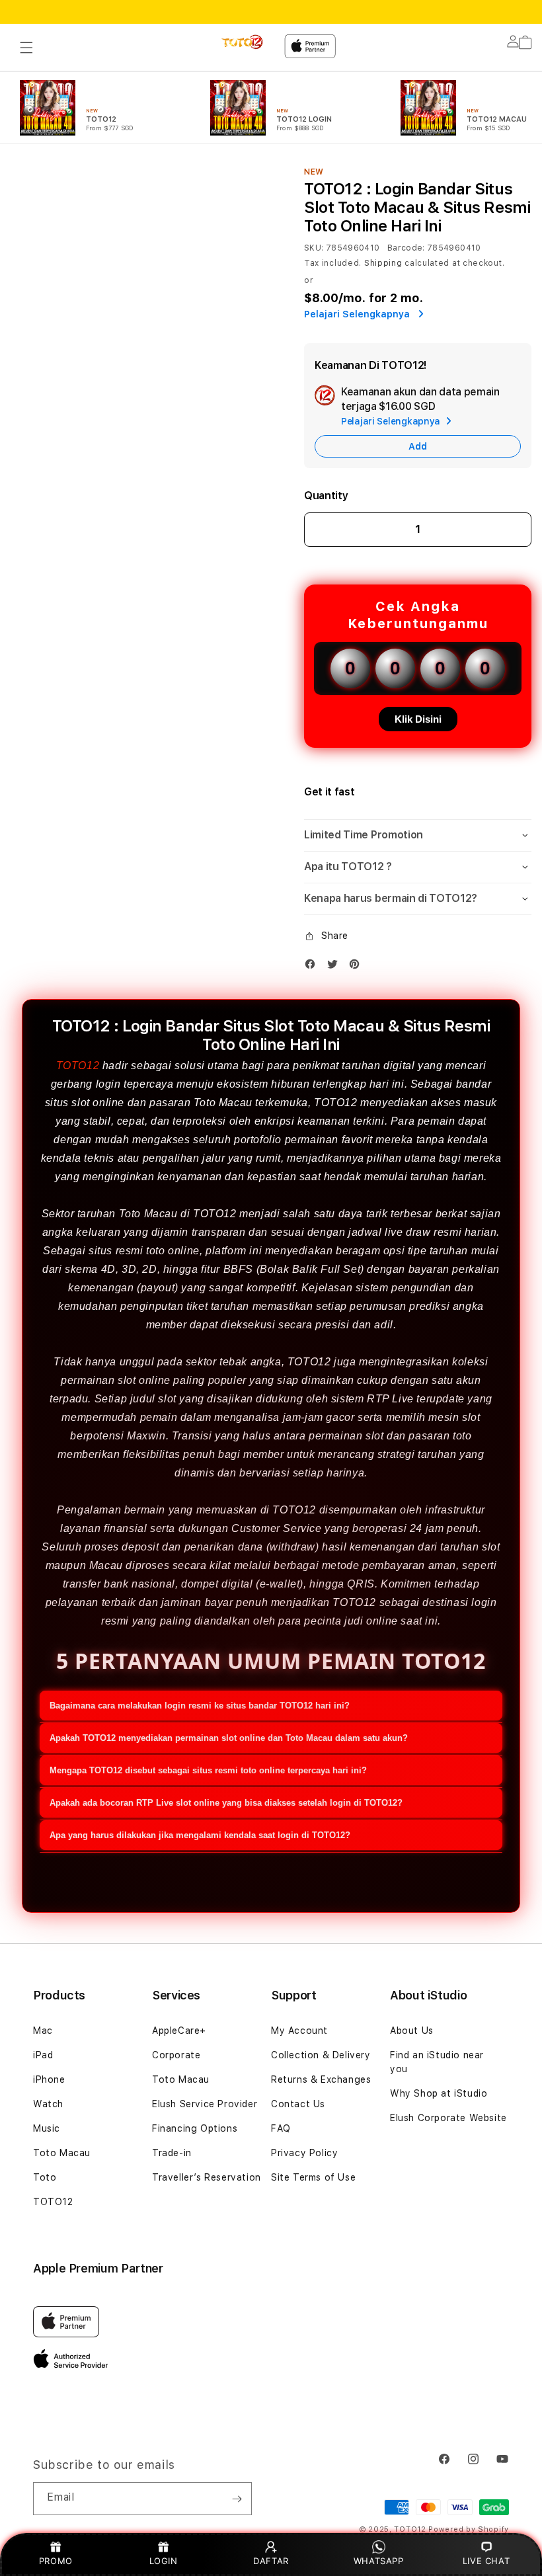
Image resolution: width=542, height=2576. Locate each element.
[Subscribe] (237, 2499)
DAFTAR (271, 2561)
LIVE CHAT (486, 2561)
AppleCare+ (179, 2031)
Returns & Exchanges (321, 2079)
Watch (48, 2104)
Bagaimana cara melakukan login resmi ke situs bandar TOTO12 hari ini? (200, 1706)
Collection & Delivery (321, 2055)
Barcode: (406, 248)
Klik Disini (418, 719)
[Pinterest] (358, 967)
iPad (43, 2055)
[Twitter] (336, 967)
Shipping (383, 263)
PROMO (56, 2561)
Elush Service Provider (205, 2104)
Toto (45, 2177)
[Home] (243, 42)
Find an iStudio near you (437, 2062)
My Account (299, 2031)
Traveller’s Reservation (207, 2177)
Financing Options (195, 2128)
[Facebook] (313, 967)
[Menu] (26, 48)
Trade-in (172, 2153)
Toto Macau (62, 2153)
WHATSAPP (378, 2561)
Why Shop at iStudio (439, 2093)
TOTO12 (78, 1066)
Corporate (176, 2055)
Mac (43, 2031)
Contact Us (298, 2104)
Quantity (326, 496)
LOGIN (164, 2561)
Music (47, 2128)
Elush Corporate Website (448, 2118)
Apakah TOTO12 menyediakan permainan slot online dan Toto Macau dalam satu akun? (229, 1738)
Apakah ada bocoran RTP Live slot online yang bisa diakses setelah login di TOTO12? (226, 1803)
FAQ (281, 2128)
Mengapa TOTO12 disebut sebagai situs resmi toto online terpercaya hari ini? (208, 1770)
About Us (412, 2031)
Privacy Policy (304, 2153)
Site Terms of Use (313, 2177)
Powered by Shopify (469, 2529)
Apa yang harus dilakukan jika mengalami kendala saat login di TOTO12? (200, 1835)
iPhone (49, 2079)
